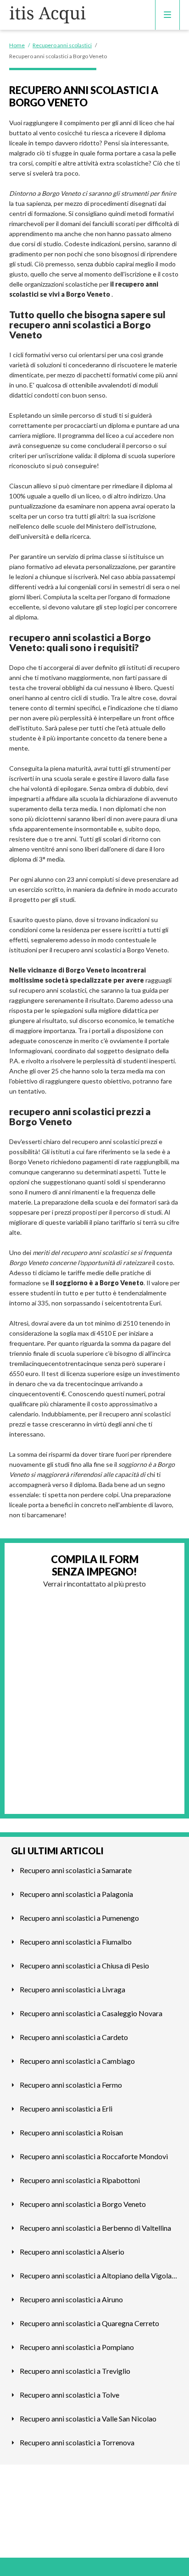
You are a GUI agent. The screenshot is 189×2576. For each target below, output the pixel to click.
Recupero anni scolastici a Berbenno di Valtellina (95, 2228)
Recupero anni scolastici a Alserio (72, 2252)
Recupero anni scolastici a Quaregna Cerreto (89, 2323)
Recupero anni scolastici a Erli (66, 2109)
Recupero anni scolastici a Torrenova (77, 2442)
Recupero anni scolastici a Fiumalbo (76, 1942)
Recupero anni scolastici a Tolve (69, 2395)
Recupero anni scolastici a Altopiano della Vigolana (99, 2275)
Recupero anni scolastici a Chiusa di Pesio (84, 1965)
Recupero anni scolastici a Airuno (71, 2299)
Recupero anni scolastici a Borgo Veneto (83, 2204)
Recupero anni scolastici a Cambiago (77, 2061)
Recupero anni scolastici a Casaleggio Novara (91, 2013)
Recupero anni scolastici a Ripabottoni (80, 2180)
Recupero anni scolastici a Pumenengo (79, 1918)
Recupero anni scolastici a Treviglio (75, 2371)
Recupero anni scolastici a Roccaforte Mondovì (94, 2156)
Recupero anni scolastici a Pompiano (77, 2347)
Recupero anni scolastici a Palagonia (76, 1894)
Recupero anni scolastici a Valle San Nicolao (88, 2418)
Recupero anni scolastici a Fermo (71, 2085)
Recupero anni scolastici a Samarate (76, 1870)
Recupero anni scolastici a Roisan (71, 2132)
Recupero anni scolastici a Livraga (72, 1989)
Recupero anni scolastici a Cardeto (74, 2037)
